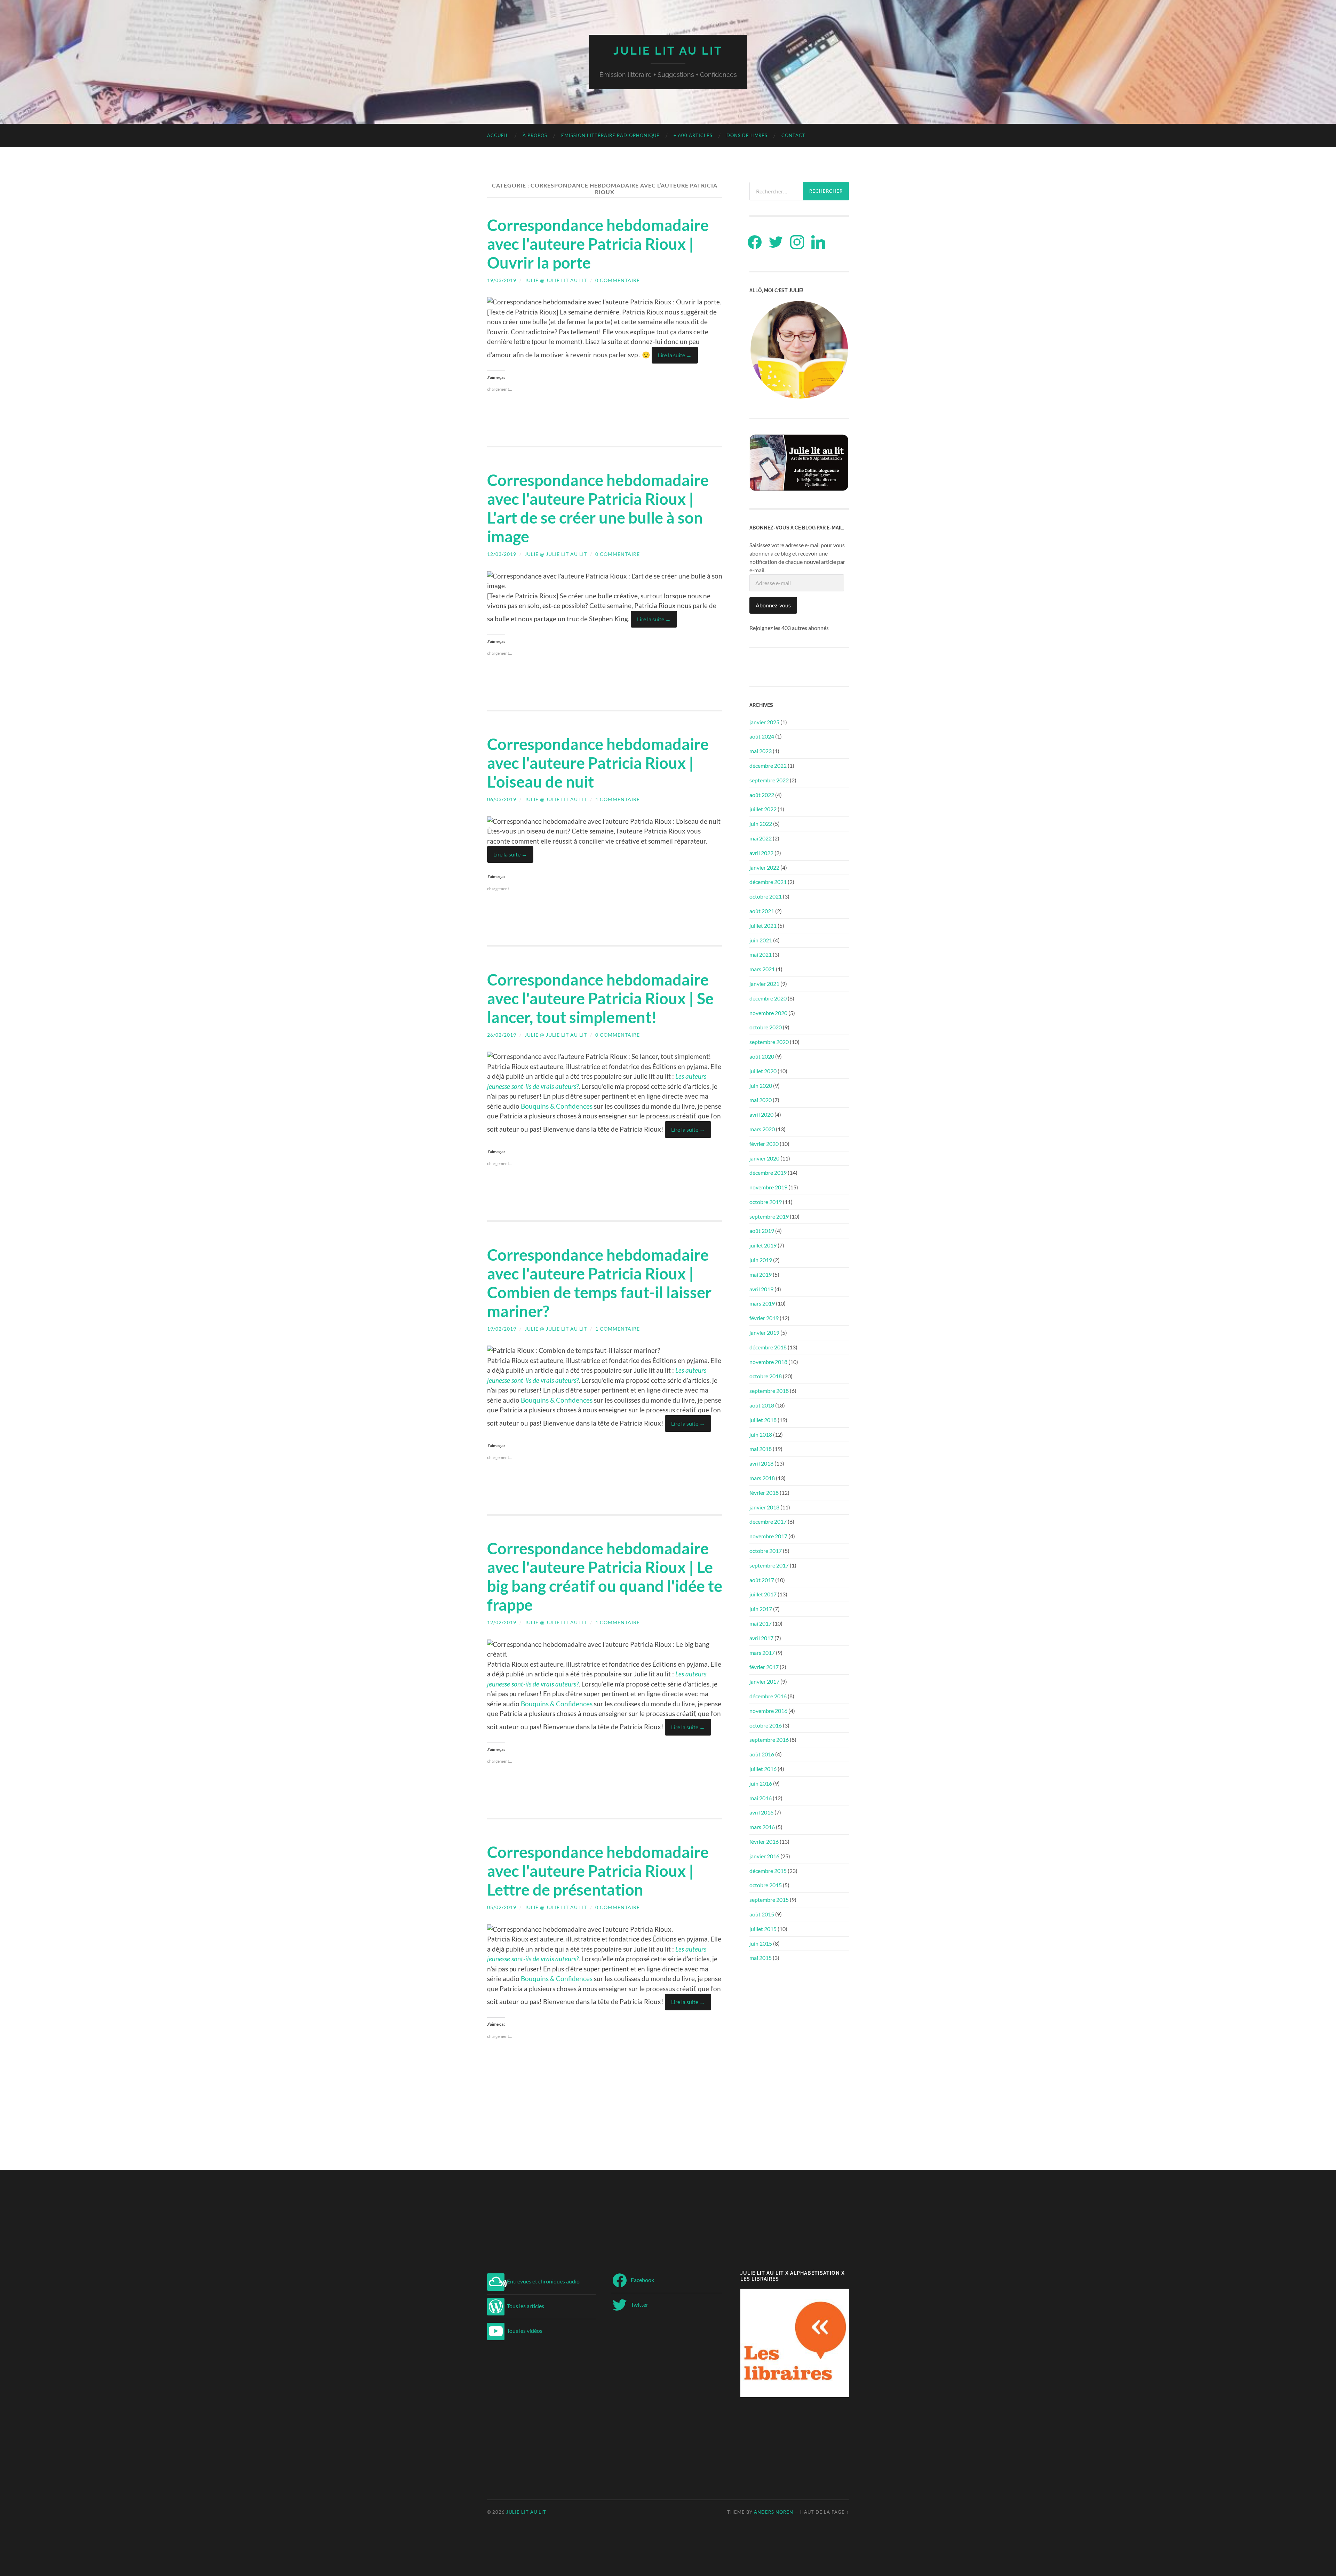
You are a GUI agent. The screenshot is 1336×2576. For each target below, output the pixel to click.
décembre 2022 (768, 765)
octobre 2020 (766, 1027)
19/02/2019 (502, 1329)
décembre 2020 (768, 998)
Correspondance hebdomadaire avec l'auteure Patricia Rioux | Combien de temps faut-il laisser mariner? (599, 1283)
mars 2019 (762, 1303)
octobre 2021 (766, 896)
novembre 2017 (768, 1536)
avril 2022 (761, 853)
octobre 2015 (766, 1885)
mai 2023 (761, 751)
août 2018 (762, 1405)
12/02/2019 (502, 1622)
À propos (535, 135)
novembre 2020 (768, 1013)
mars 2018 (762, 1478)
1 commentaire (618, 799)
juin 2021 (761, 940)
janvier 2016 (764, 1856)
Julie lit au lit (668, 51)
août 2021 (762, 911)
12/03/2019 (502, 554)
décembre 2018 (768, 1347)
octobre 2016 (766, 1725)
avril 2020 (761, 1114)
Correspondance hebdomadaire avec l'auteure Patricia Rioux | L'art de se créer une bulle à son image (598, 508)
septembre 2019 (769, 1216)
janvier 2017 (764, 1681)
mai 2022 (761, 838)
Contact (793, 135)
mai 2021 (761, 954)
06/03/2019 (502, 799)
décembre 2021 (768, 882)
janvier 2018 (764, 1507)
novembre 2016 (768, 1711)
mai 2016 (761, 1798)
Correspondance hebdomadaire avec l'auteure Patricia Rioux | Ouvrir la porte (598, 244)
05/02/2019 (502, 1907)
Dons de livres (747, 135)
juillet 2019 (763, 1245)
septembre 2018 (769, 1391)
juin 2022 (761, 824)
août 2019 (762, 1231)
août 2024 (762, 736)
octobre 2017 (766, 1551)
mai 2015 (761, 1958)
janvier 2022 (764, 867)
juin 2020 (761, 1086)
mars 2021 (762, 969)
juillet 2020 (763, 1071)
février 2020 (764, 1144)
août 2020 (762, 1056)
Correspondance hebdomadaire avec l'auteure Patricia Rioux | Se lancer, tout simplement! (600, 998)
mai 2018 (761, 1449)
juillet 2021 (763, 926)
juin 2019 (761, 1260)
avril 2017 (761, 1638)
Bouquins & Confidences (557, 1106)
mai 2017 (761, 1623)
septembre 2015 (769, 1900)
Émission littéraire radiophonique (610, 135)
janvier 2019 (764, 1333)
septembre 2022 (769, 780)
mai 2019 (761, 1274)
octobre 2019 (766, 1202)
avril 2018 (761, 1463)
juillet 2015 (763, 1929)
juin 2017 (761, 1609)
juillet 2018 (763, 1420)
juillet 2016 (763, 1769)
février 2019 (764, 1318)
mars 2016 (762, 1827)
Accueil (498, 135)
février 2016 (764, 1841)
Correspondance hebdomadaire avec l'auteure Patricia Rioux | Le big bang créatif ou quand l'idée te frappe (605, 1577)
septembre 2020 (769, 1042)
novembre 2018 (768, 1362)
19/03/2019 (502, 280)
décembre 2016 (768, 1696)
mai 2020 (761, 1100)
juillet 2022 (763, 809)
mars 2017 (762, 1653)
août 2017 (762, 1580)
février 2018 (764, 1493)
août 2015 (762, 1914)
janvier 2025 (764, 722)
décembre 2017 (768, 1521)
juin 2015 (761, 1943)
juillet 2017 (763, 1594)
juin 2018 (761, 1434)
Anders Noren (774, 2512)
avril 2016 (761, 1812)
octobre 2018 (766, 1376)
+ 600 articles (693, 135)
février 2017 (764, 1667)
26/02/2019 (502, 1035)
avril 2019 (761, 1289)
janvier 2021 (764, 984)
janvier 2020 (764, 1158)
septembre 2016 (769, 1740)
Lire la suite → (675, 355)
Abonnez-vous (773, 605)
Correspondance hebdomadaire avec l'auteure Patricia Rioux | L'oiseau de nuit (598, 763)
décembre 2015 (768, 1871)
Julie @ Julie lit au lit (556, 280)
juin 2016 (761, 1783)
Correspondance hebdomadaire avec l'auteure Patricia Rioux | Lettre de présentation (598, 1871)
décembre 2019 (768, 1173)
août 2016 (762, 1754)
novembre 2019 (768, 1187)
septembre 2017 (769, 1565)
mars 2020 (762, 1129)
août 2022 (762, 795)
